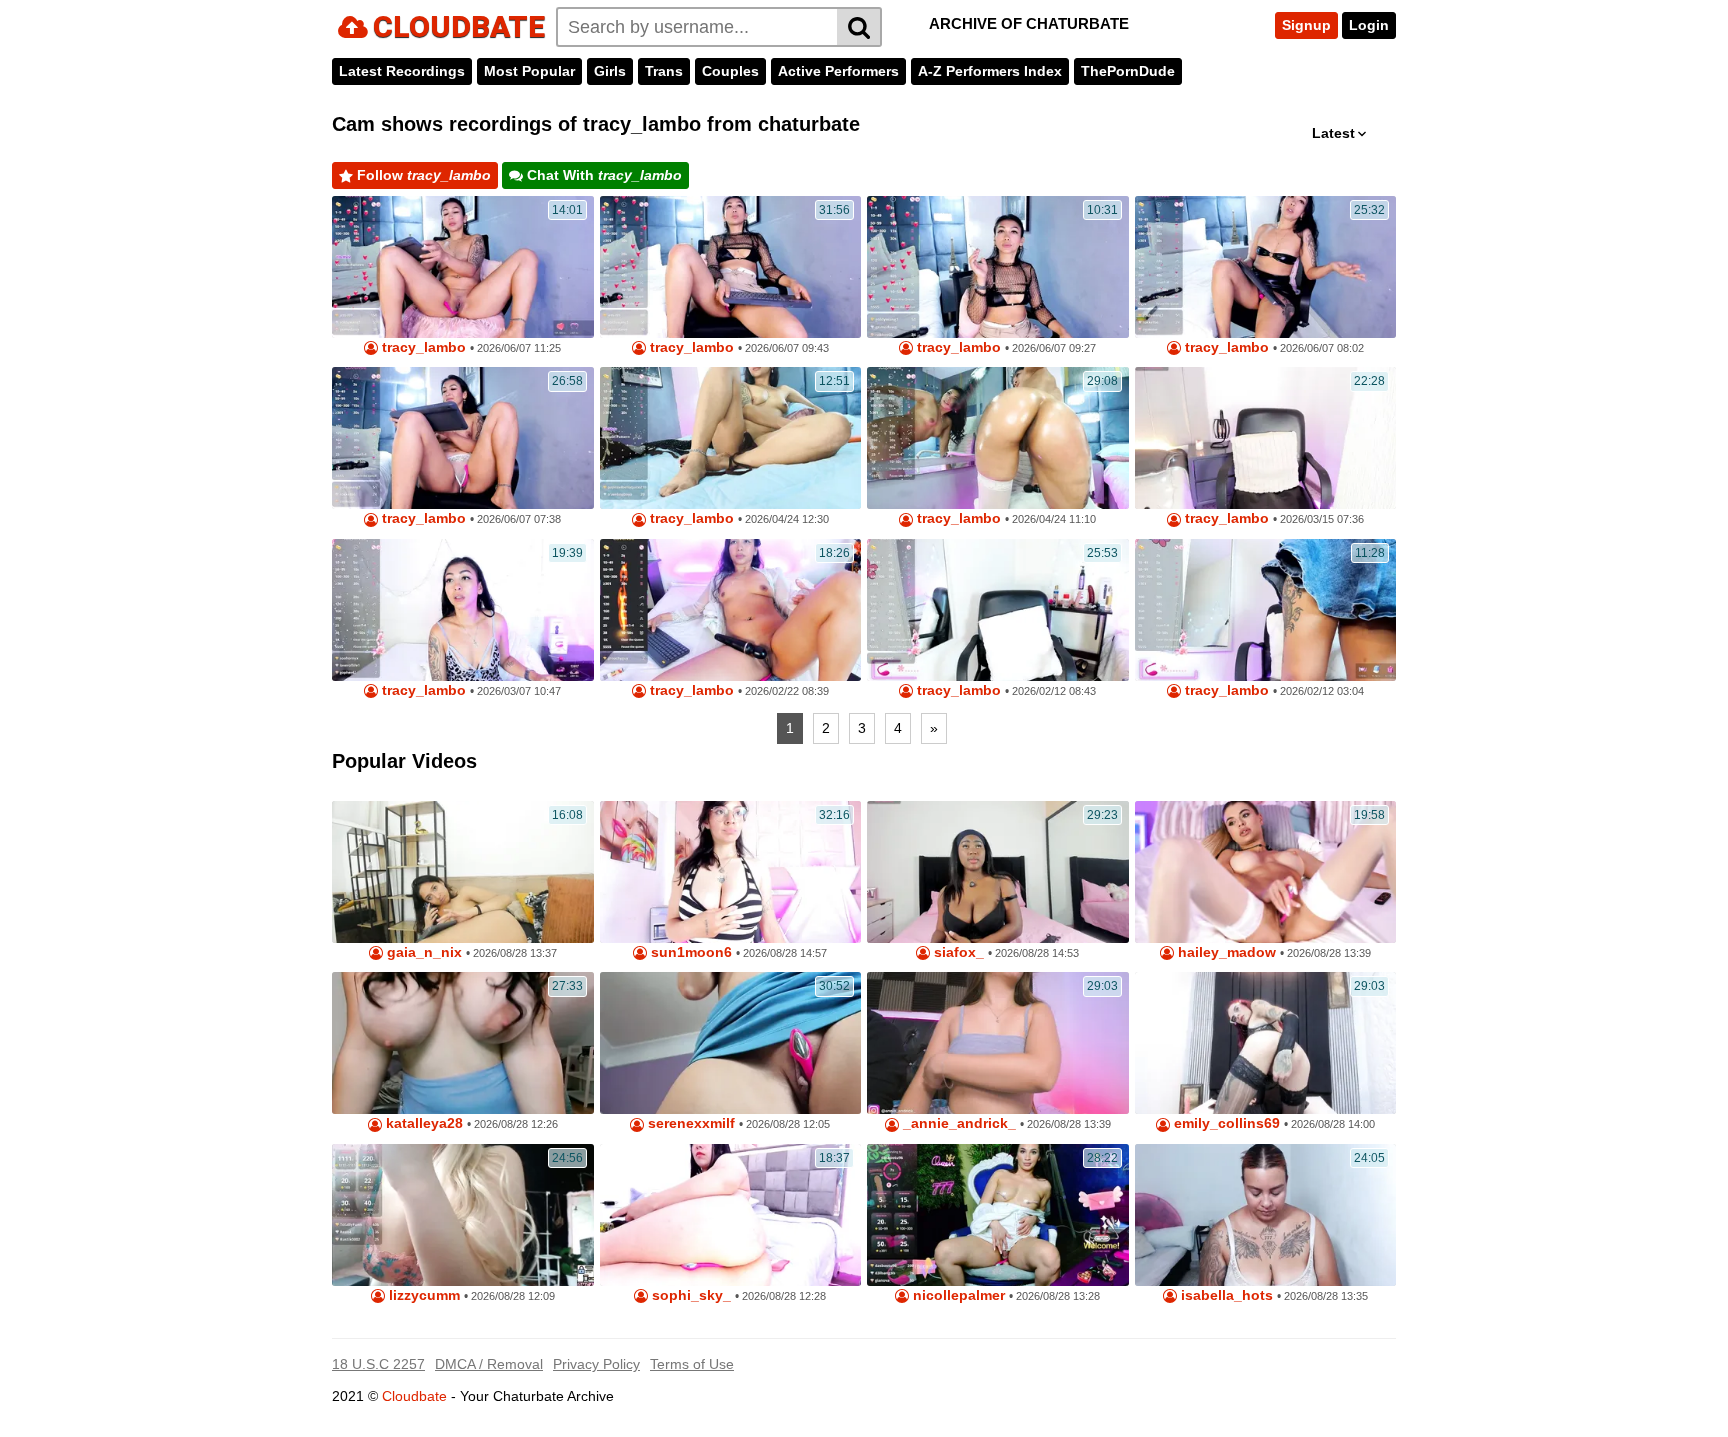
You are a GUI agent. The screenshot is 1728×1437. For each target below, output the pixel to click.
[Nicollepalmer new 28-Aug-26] (998, 1215)
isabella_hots (1225, 1295)
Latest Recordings (402, 71)
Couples (730, 71)
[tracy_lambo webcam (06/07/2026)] (463, 438)
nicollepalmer (957, 1295)
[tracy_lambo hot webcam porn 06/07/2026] (463, 267)
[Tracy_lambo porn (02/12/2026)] (1266, 610)
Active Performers (838, 71)
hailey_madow (1225, 952)
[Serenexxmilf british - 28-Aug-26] (731, 1043)
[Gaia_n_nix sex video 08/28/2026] (463, 872)
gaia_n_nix (422, 952)
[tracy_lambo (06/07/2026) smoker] (731, 267)
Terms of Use (692, 1364)
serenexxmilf (689, 1123)
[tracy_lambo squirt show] (731, 610)
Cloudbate (414, 1396)
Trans (664, 71)
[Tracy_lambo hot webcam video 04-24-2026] (998, 438)
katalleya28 (422, 1123)
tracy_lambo (422, 347)
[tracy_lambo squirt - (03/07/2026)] (463, 610)
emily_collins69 (1225, 1123)
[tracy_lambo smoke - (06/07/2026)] (998, 267)
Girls (610, 71)
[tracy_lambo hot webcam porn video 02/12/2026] (998, 610)
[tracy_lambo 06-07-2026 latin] (1266, 267)
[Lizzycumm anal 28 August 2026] (463, 1215)
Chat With (602, 175)
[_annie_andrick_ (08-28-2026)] (998, 1043)
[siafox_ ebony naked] (998, 872)
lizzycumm (422, 1295)
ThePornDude (1128, 71)
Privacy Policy (596, 1364)
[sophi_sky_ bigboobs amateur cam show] (731, 1215)
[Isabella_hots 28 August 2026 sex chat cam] (1266, 1215)
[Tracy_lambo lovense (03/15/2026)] (1266, 438)
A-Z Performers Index (990, 71)
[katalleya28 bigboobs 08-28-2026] (463, 1043)
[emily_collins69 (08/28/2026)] (1266, 1043)
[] (859, 27)
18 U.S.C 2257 (378, 1364)
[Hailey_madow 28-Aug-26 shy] (1266, 872)
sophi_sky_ (689, 1295)
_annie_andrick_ (957, 1123)
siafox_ (957, 952)
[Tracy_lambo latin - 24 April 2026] (731, 438)
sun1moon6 (689, 952)
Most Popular (529, 71)
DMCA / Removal (489, 1364)
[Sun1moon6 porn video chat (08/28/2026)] (731, 872)
